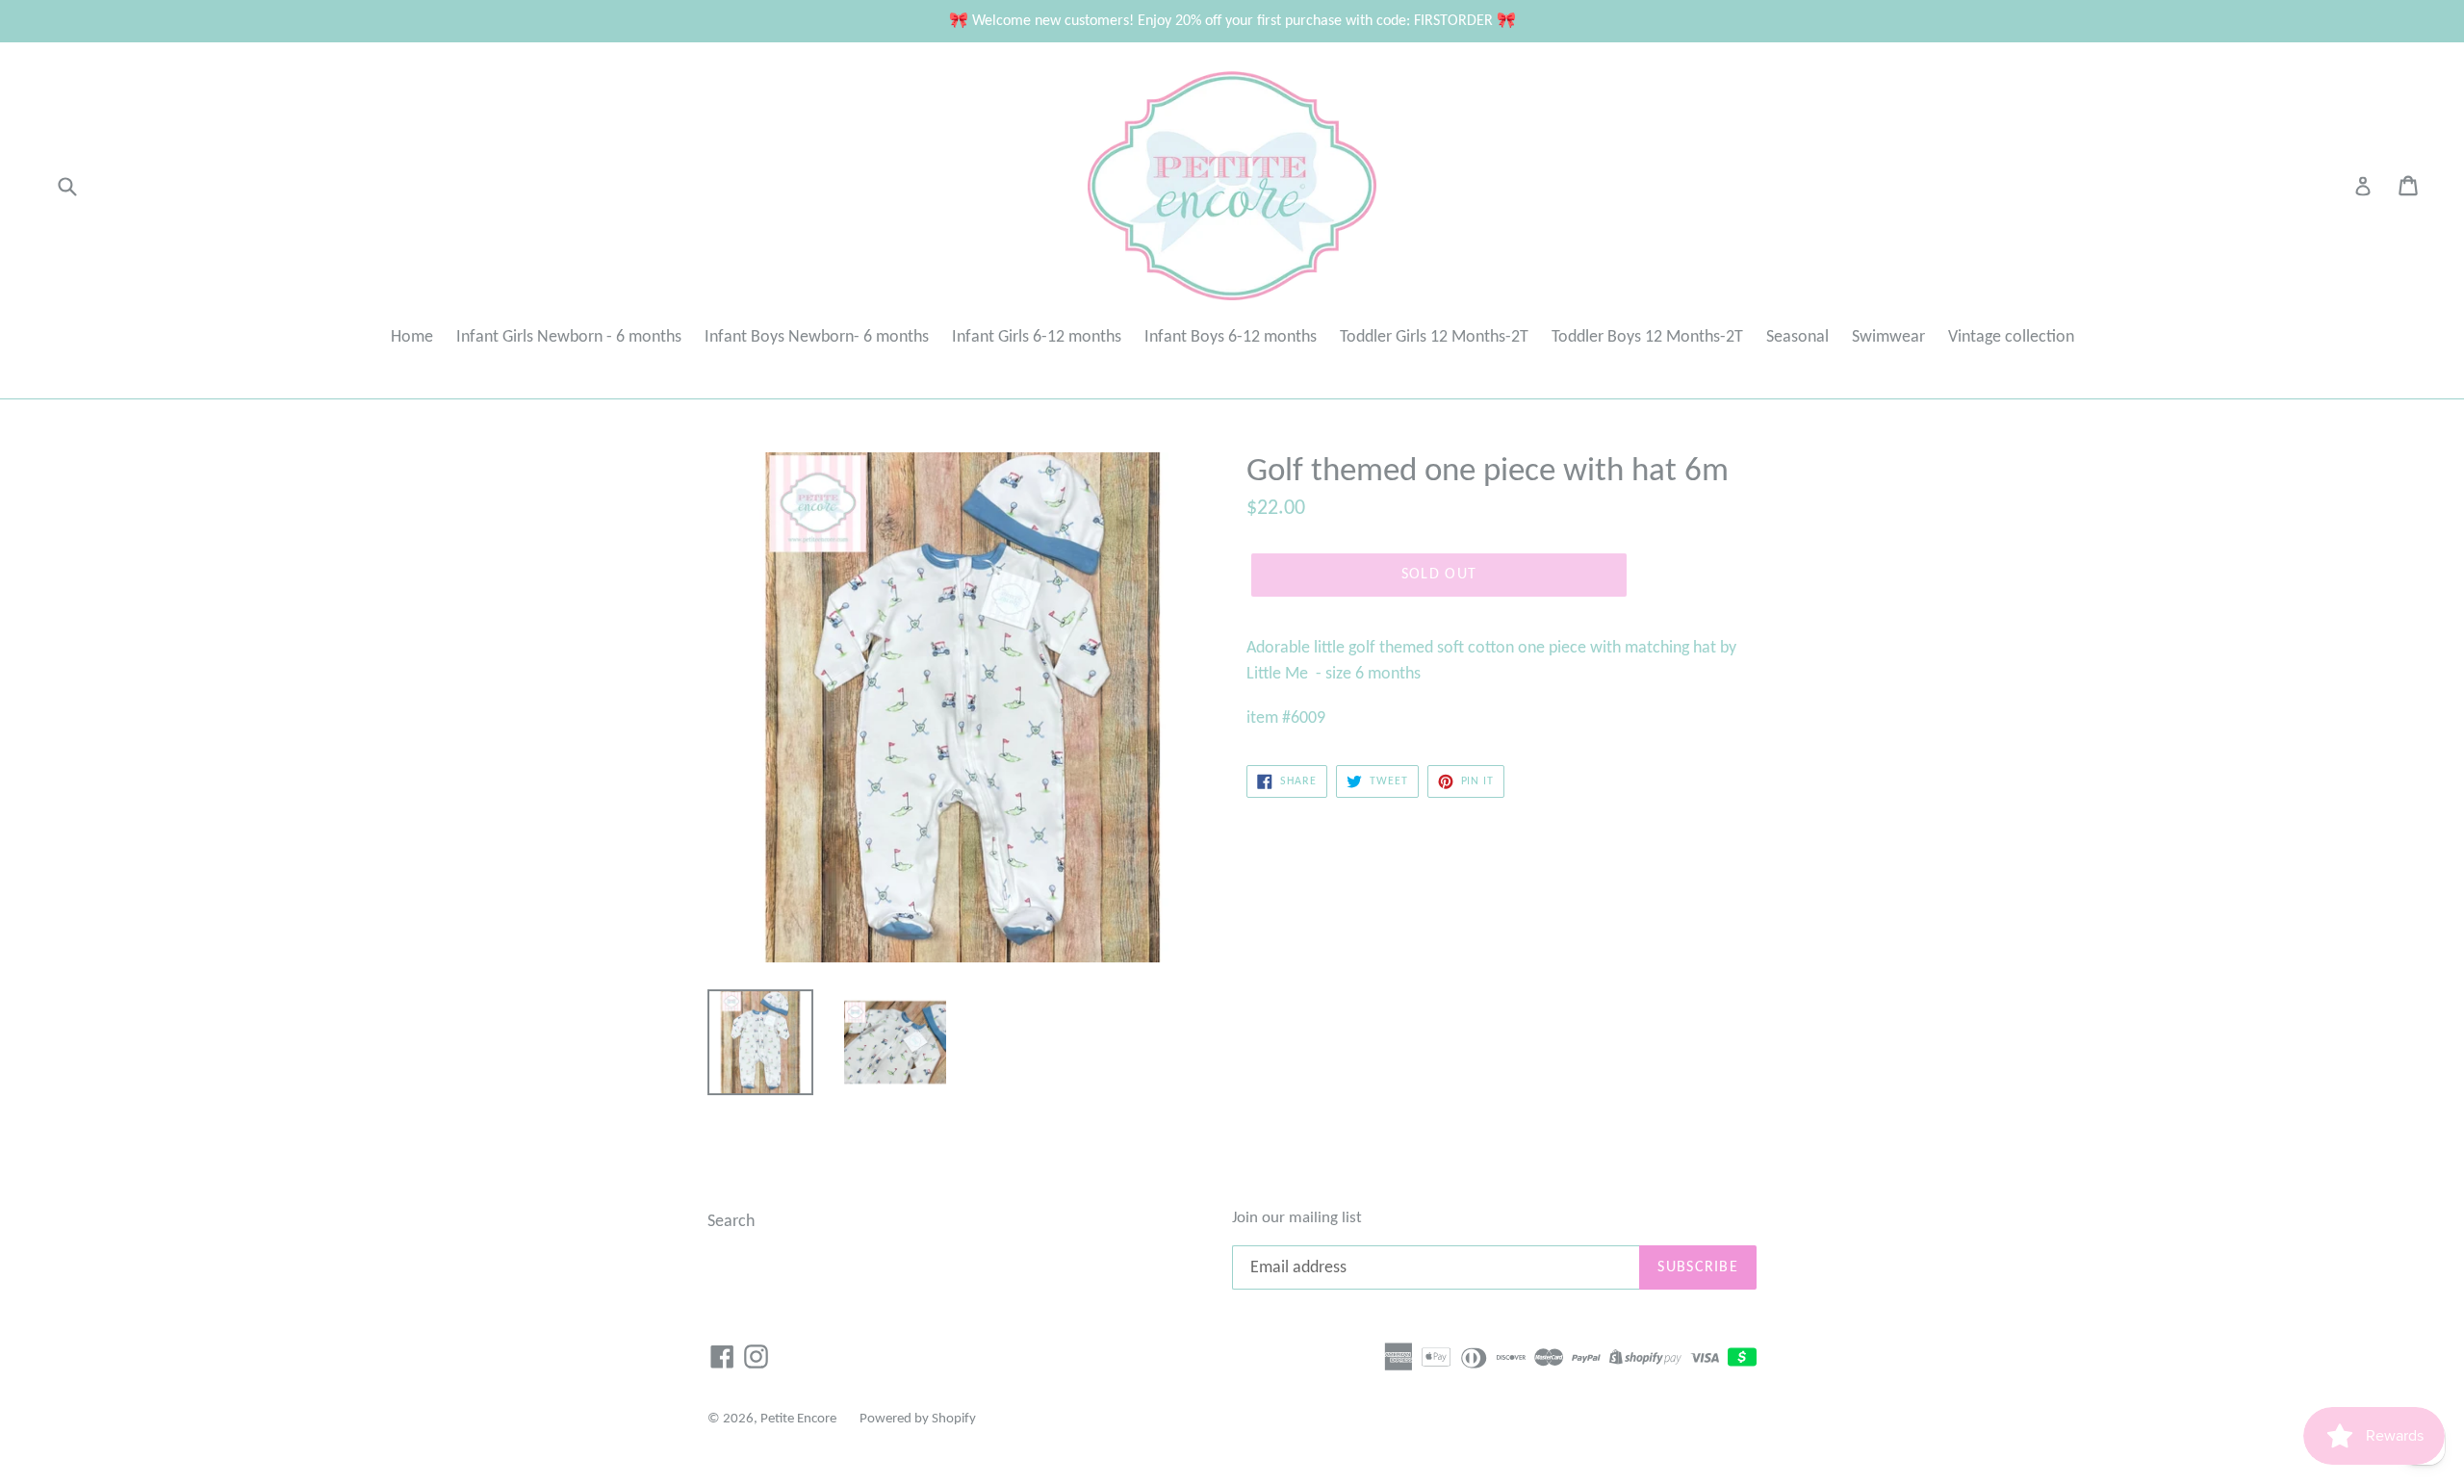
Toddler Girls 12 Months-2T (1434, 337)
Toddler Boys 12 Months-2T (1647, 337)
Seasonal (1797, 337)
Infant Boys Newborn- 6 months (817, 337)
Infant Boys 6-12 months (1231, 337)
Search (731, 1222)
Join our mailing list (1297, 1218)
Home (412, 337)
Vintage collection (2011, 337)
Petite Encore (798, 1419)
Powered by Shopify (918, 1419)
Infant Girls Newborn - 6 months (569, 337)
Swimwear (1888, 337)
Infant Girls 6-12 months (1037, 337)
